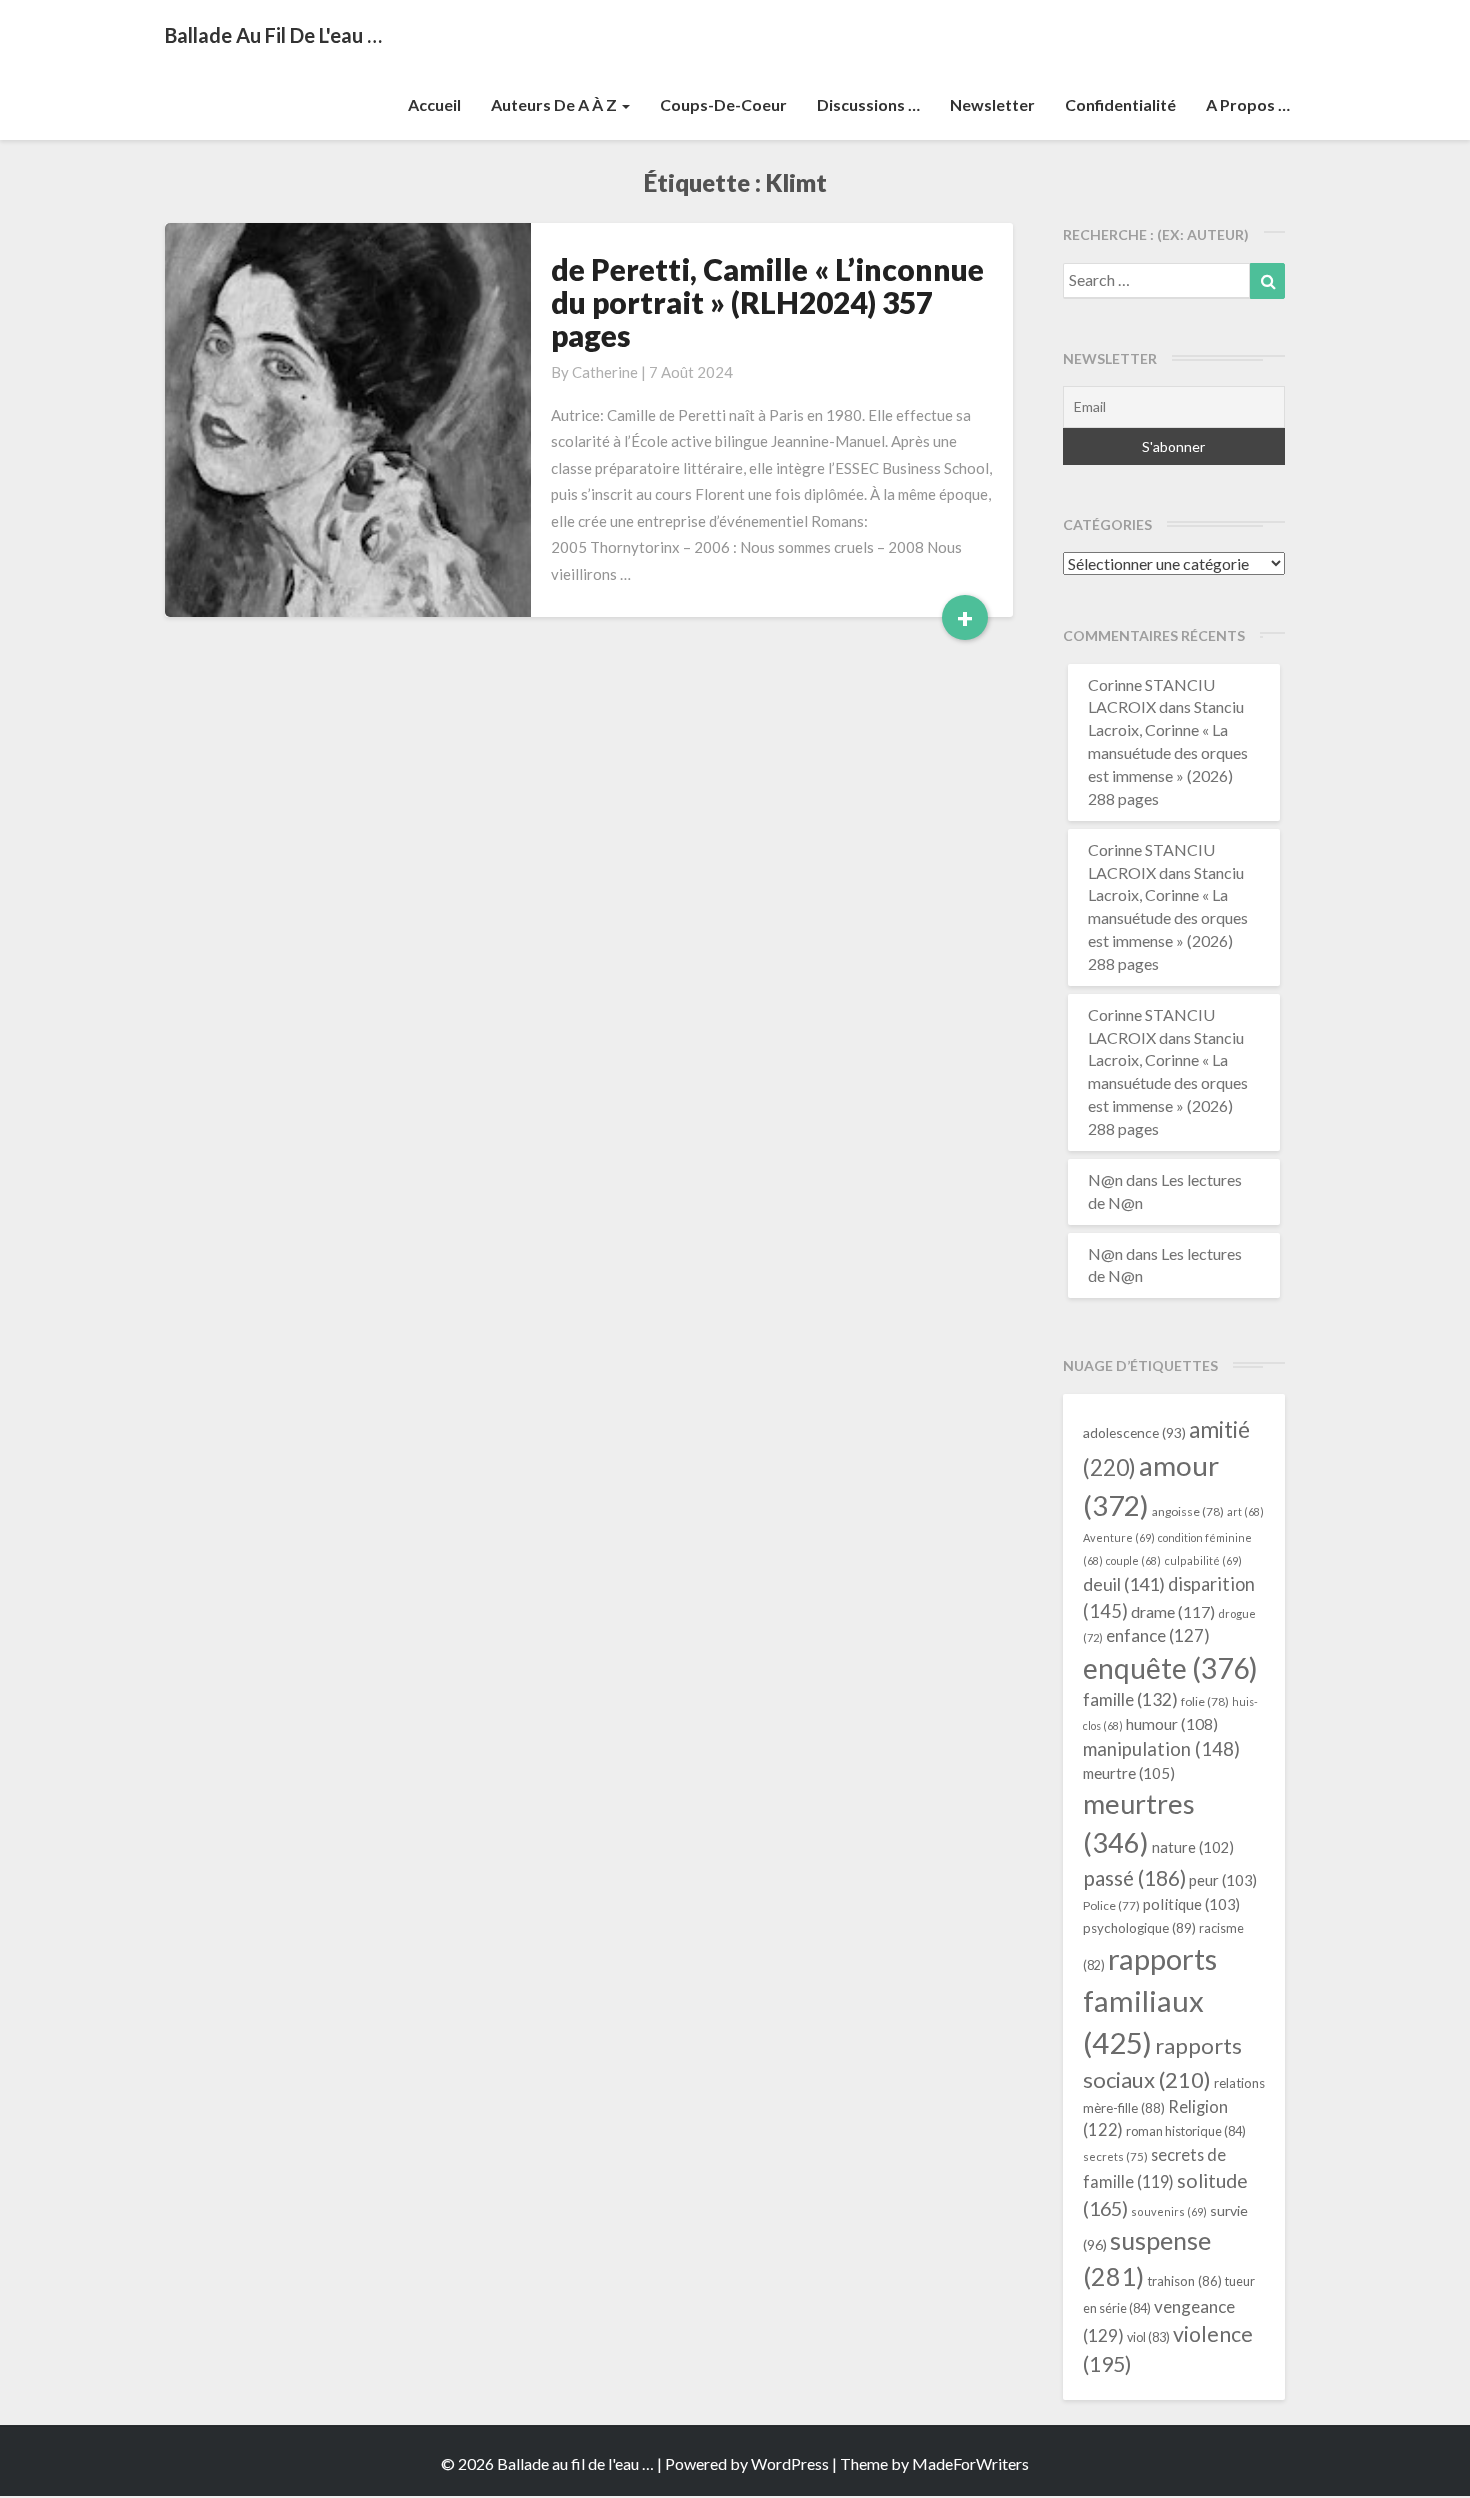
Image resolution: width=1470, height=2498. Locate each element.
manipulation (1161, 1749)
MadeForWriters (970, 2463)
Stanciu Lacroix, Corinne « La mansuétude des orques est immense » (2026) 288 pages (1168, 752)
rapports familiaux (1150, 2000)
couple (1133, 1560)
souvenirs (1169, 2211)
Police (1111, 1905)
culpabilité (1203, 1560)
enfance (1158, 1635)
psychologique (1139, 1928)
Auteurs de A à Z (555, 104)
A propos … (1248, 104)
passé (1134, 1877)
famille (1130, 1699)
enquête (1170, 1668)
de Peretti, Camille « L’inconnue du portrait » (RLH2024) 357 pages (767, 302)
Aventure (1119, 1537)
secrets (1115, 2156)
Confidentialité (1120, 104)
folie (1205, 1701)
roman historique (1186, 2131)
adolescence (1134, 1432)
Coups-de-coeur (723, 104)
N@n (1105, 1179)
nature (1193, 1847)
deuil (1124, 1584)
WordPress (790, 2463)
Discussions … (868, 104)
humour (1172, 1724)
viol (1148, 2337)
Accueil (434, 104)
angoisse (1188, 1511)
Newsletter (992, 104)
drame (1173, 1611)
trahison (1184, 2281)
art (1245, 1511)
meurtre (1129, 1773)
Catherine (605, 372)
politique (1191, 1904)
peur (1223, 1880)
